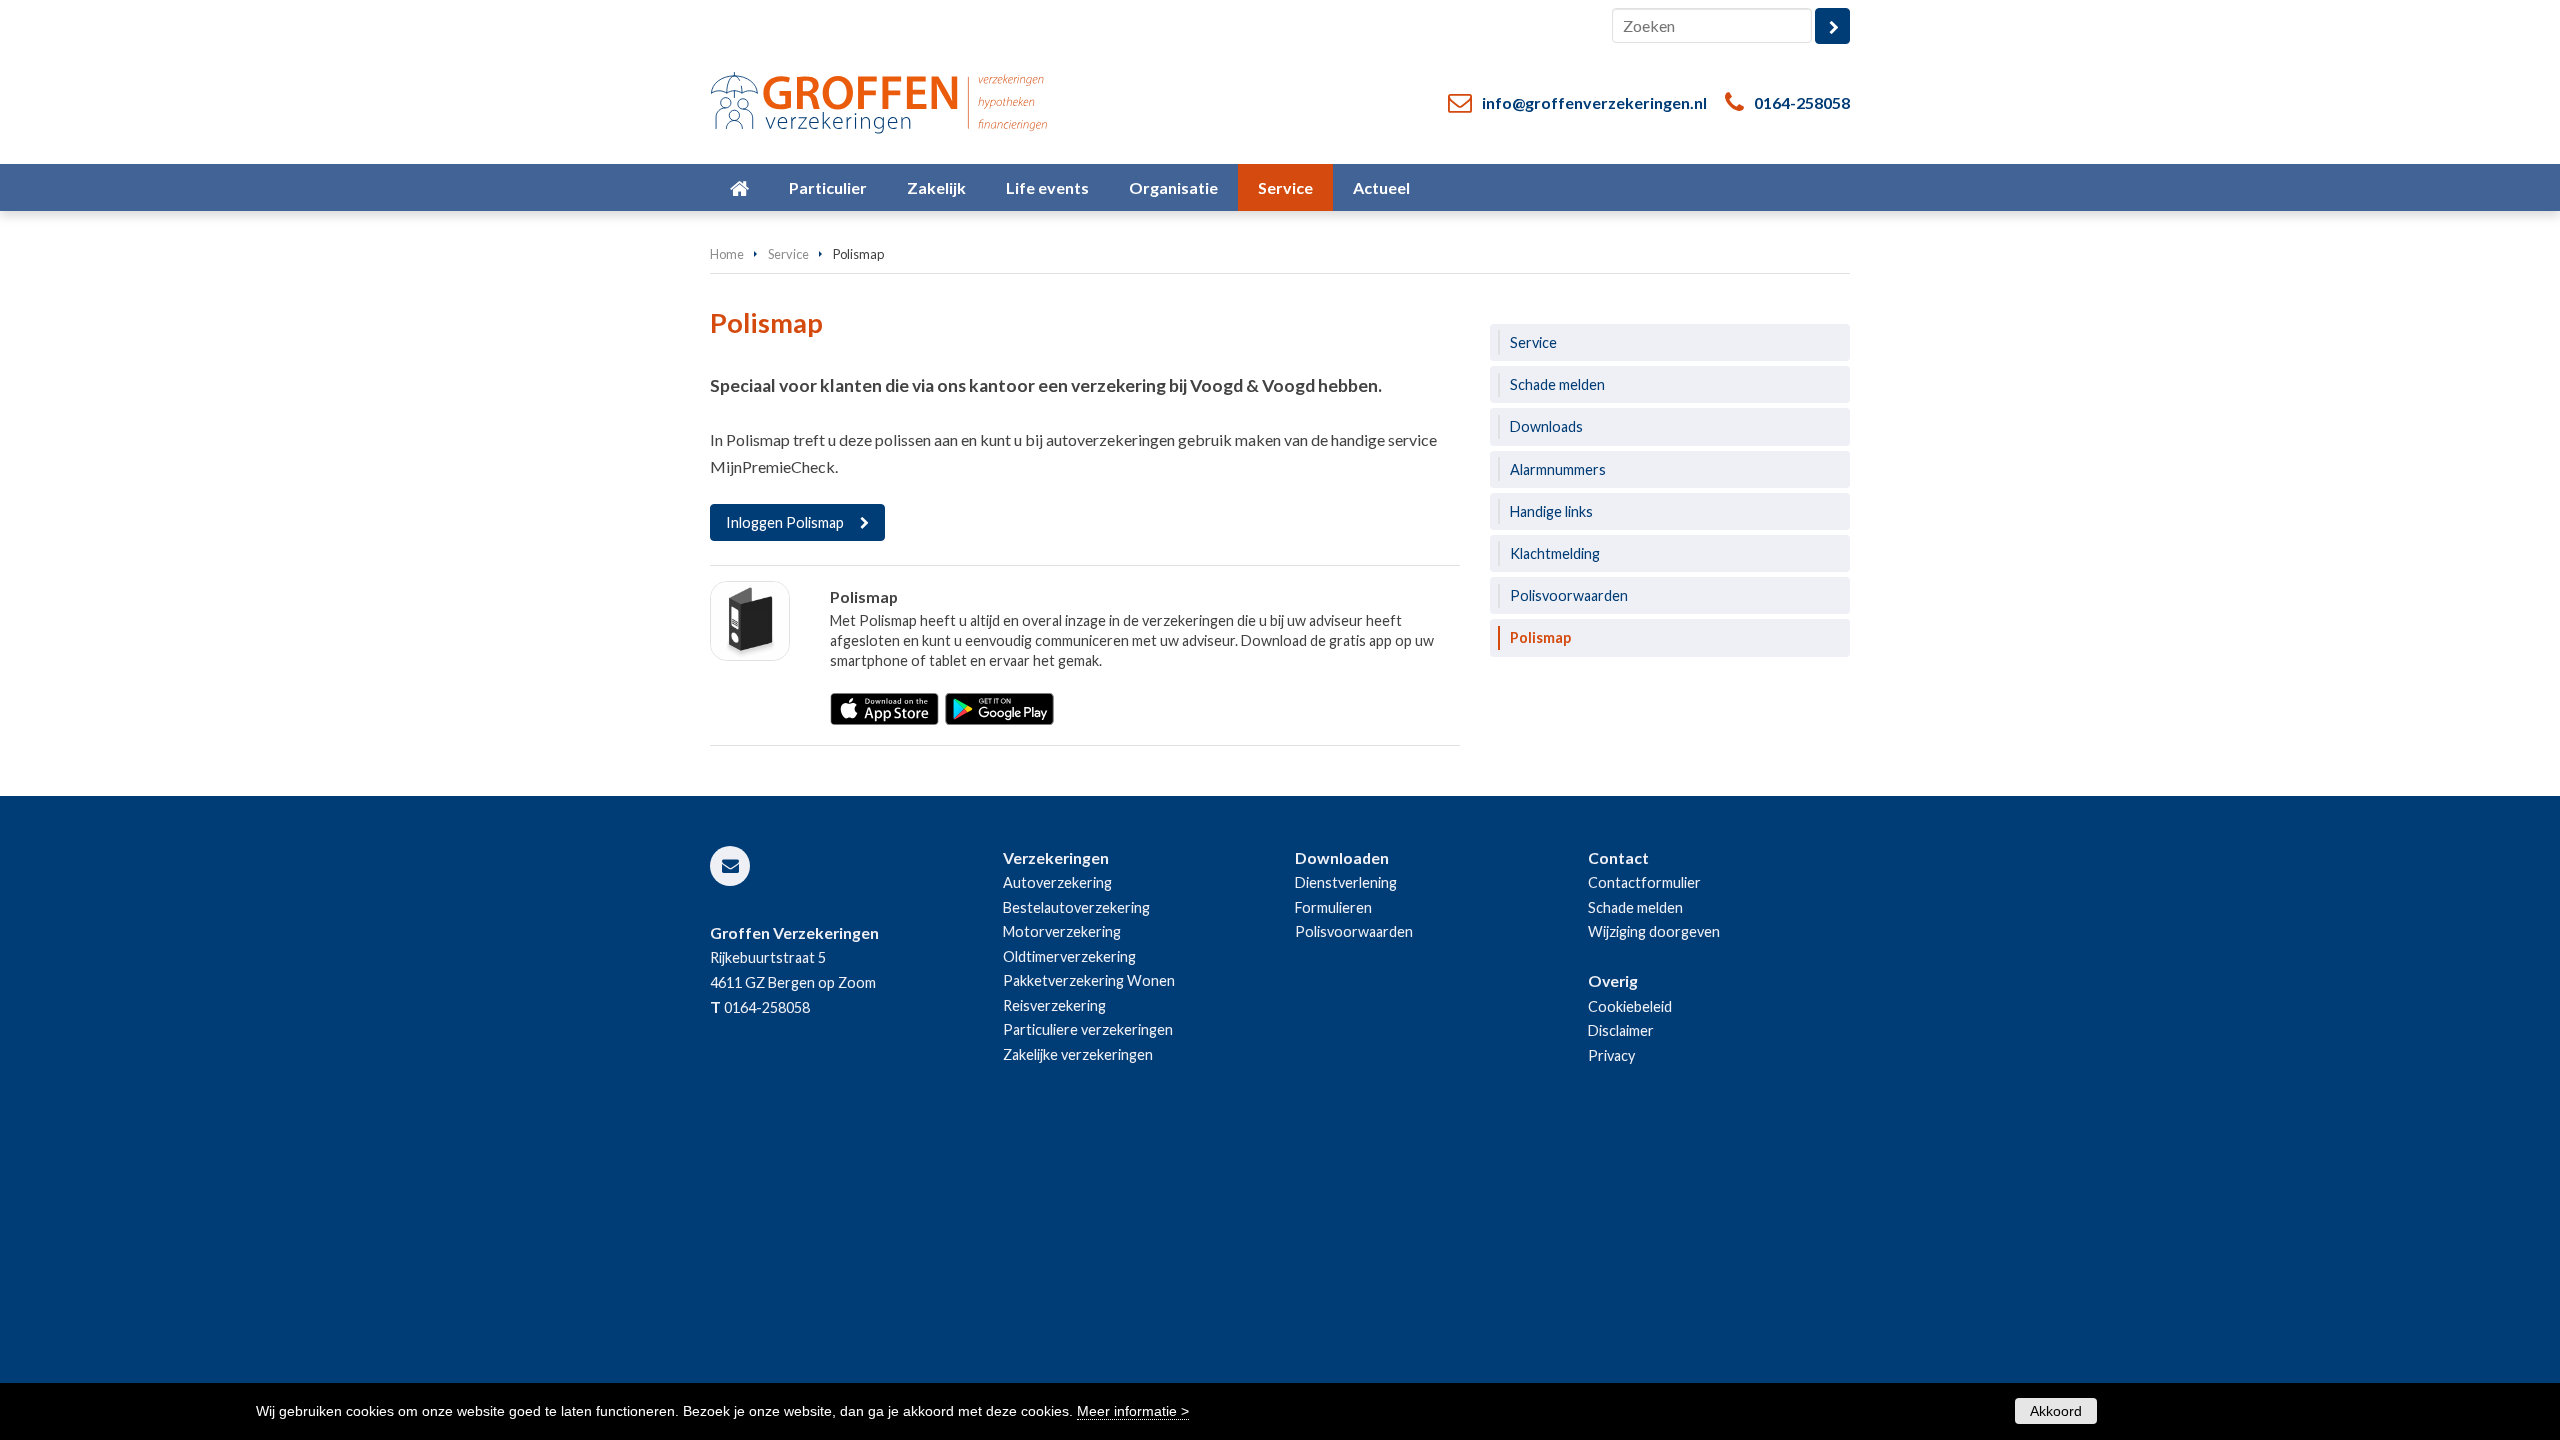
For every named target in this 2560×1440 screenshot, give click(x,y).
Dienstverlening (1346, 882)
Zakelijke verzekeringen (1078, 1054)
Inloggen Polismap (785, 522)
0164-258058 (1802, 102)
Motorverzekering (1062, 931)
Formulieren (1333, 907)
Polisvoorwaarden (1354, 931)
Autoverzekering (1057, 882)
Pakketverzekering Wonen (1089, 980)
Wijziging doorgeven (1654, 931)
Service (788, 254)
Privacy (1611, 1055)
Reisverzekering (1054, 1005)
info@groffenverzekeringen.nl (1594, 102)
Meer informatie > (1133, 1411)
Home (727, 254)
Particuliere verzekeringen (1088, 1029)
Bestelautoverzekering (1076, 907)
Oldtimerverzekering (1069, 956)
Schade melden (1635, 907)
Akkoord (2056, 1411)
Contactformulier (1644, 882)
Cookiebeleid (1630, 1006)
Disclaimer (1621, 1030)
